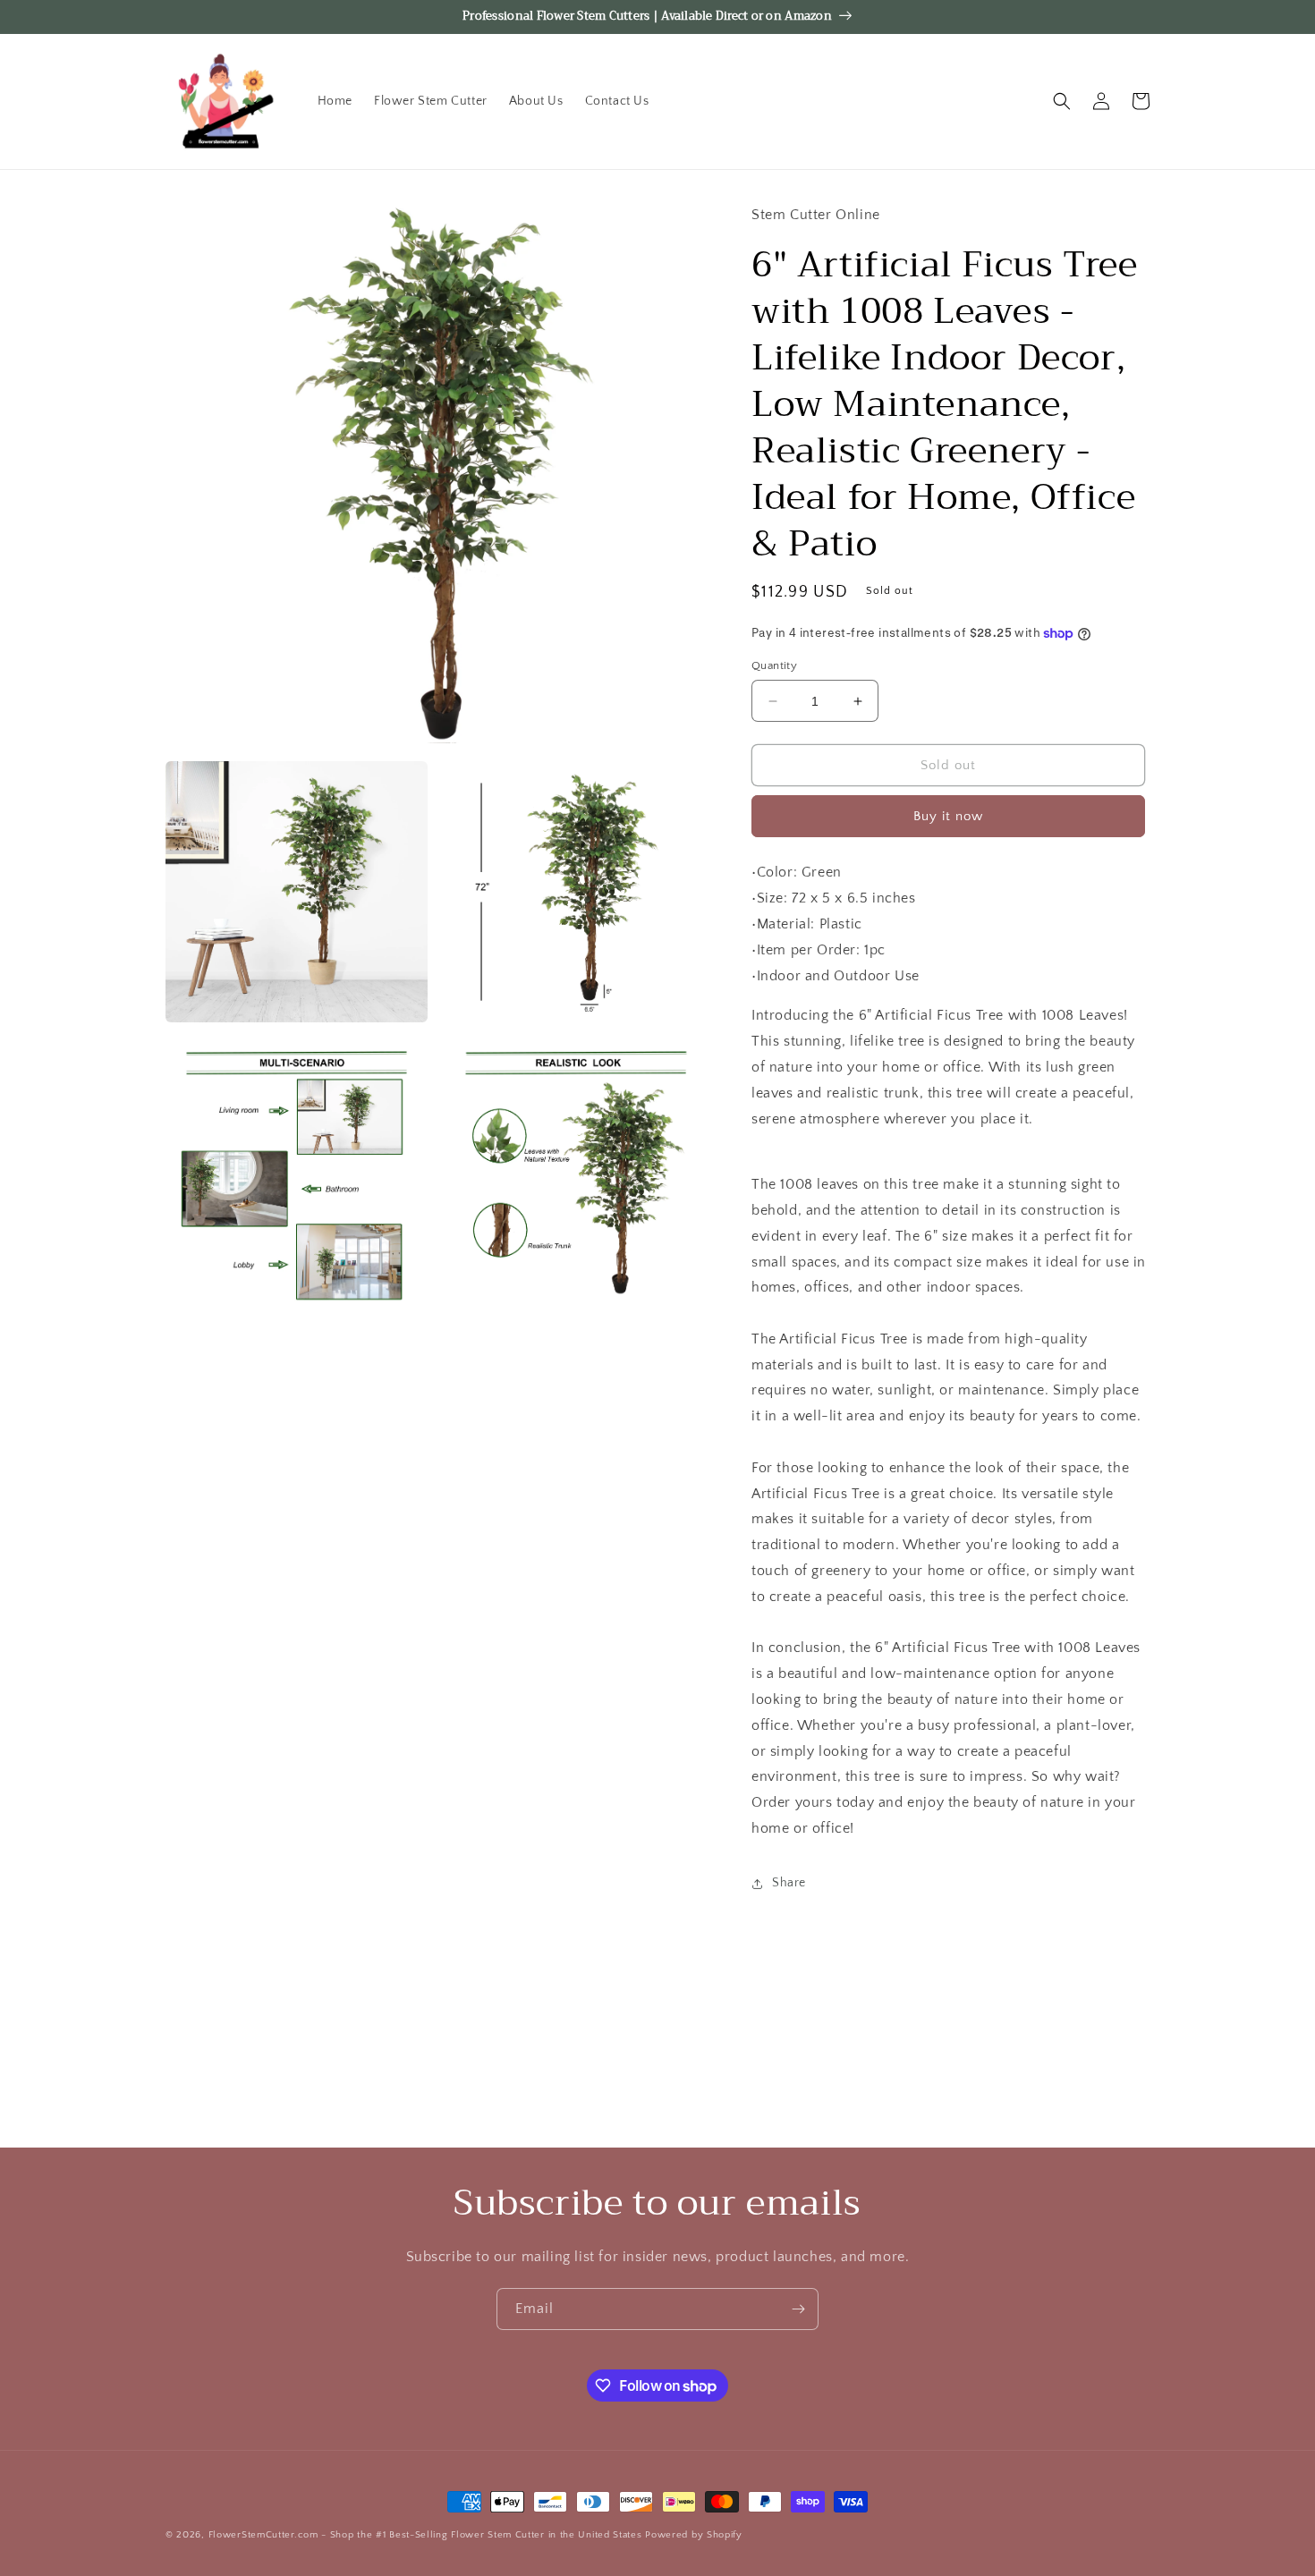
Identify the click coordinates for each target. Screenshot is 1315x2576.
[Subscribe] (798, 2309)
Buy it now (948, 816)
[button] (1062, 101)
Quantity (774, 665)
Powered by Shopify (694, 2535)
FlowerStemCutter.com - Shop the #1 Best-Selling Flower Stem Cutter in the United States (425, 2535)
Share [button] (789, 1883)
